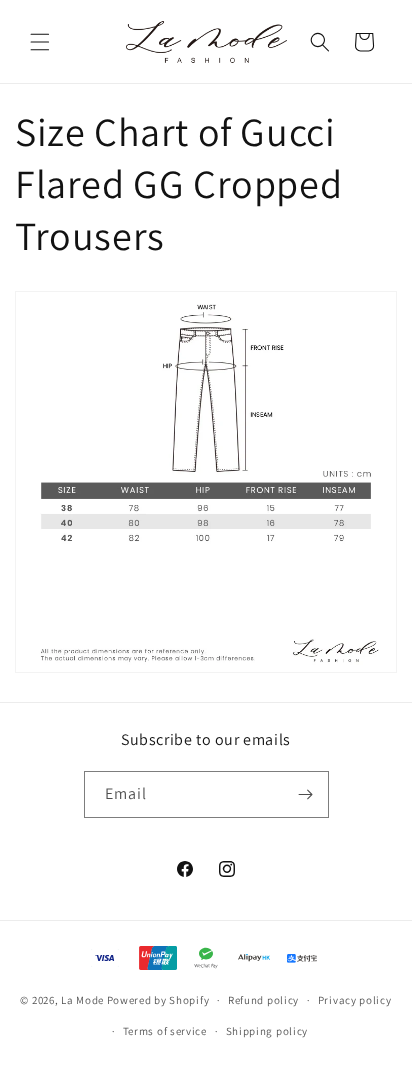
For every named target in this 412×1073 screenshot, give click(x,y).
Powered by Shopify (158, 1000)
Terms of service (165, 1031)
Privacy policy (355, 1000)
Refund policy (263, 1000)
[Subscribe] (306, 794)
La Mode (82, 1000)
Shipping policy (267, 1031)
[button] (40, 42)
